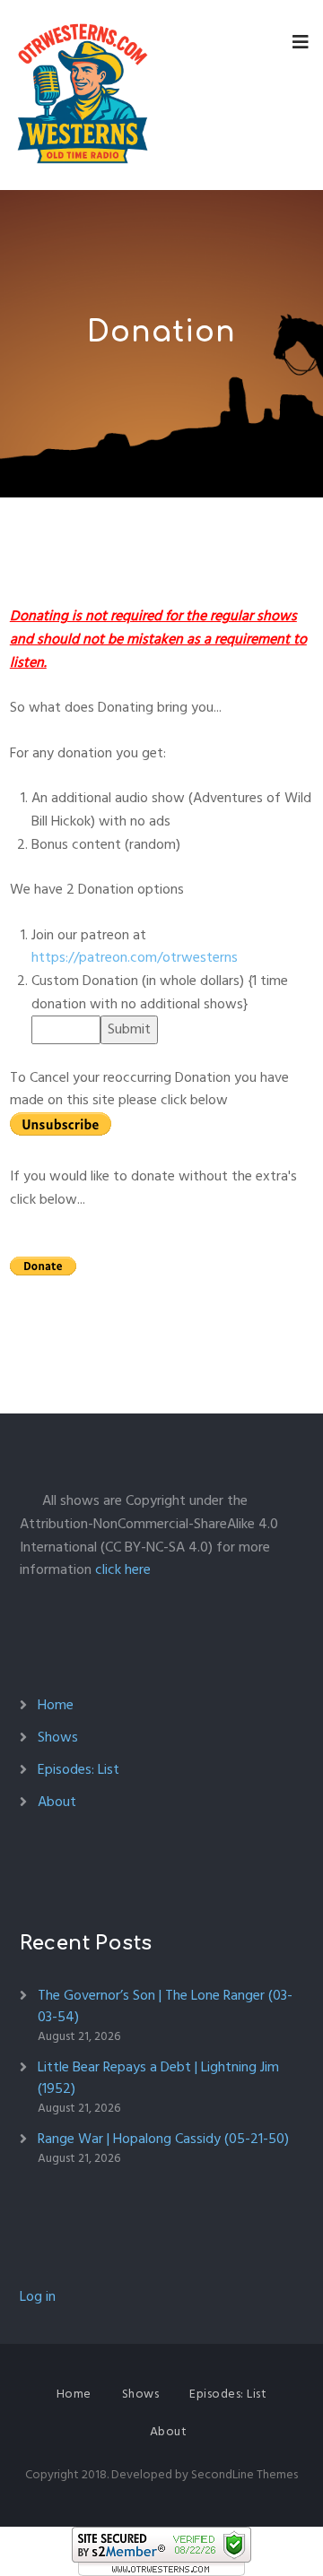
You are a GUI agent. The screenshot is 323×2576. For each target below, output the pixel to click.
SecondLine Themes (244, 2474)
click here (123, 1569)
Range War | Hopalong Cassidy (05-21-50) (163, 2139)
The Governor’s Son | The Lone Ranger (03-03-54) (165, 2006)
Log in (38, 2296)
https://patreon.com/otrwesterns (135, 957)
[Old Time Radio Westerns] (83, 95)
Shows (58, 1737)
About (57, 1802)
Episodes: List (79, 1769)
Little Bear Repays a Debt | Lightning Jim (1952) (158, 2078)
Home (56, 1705)
